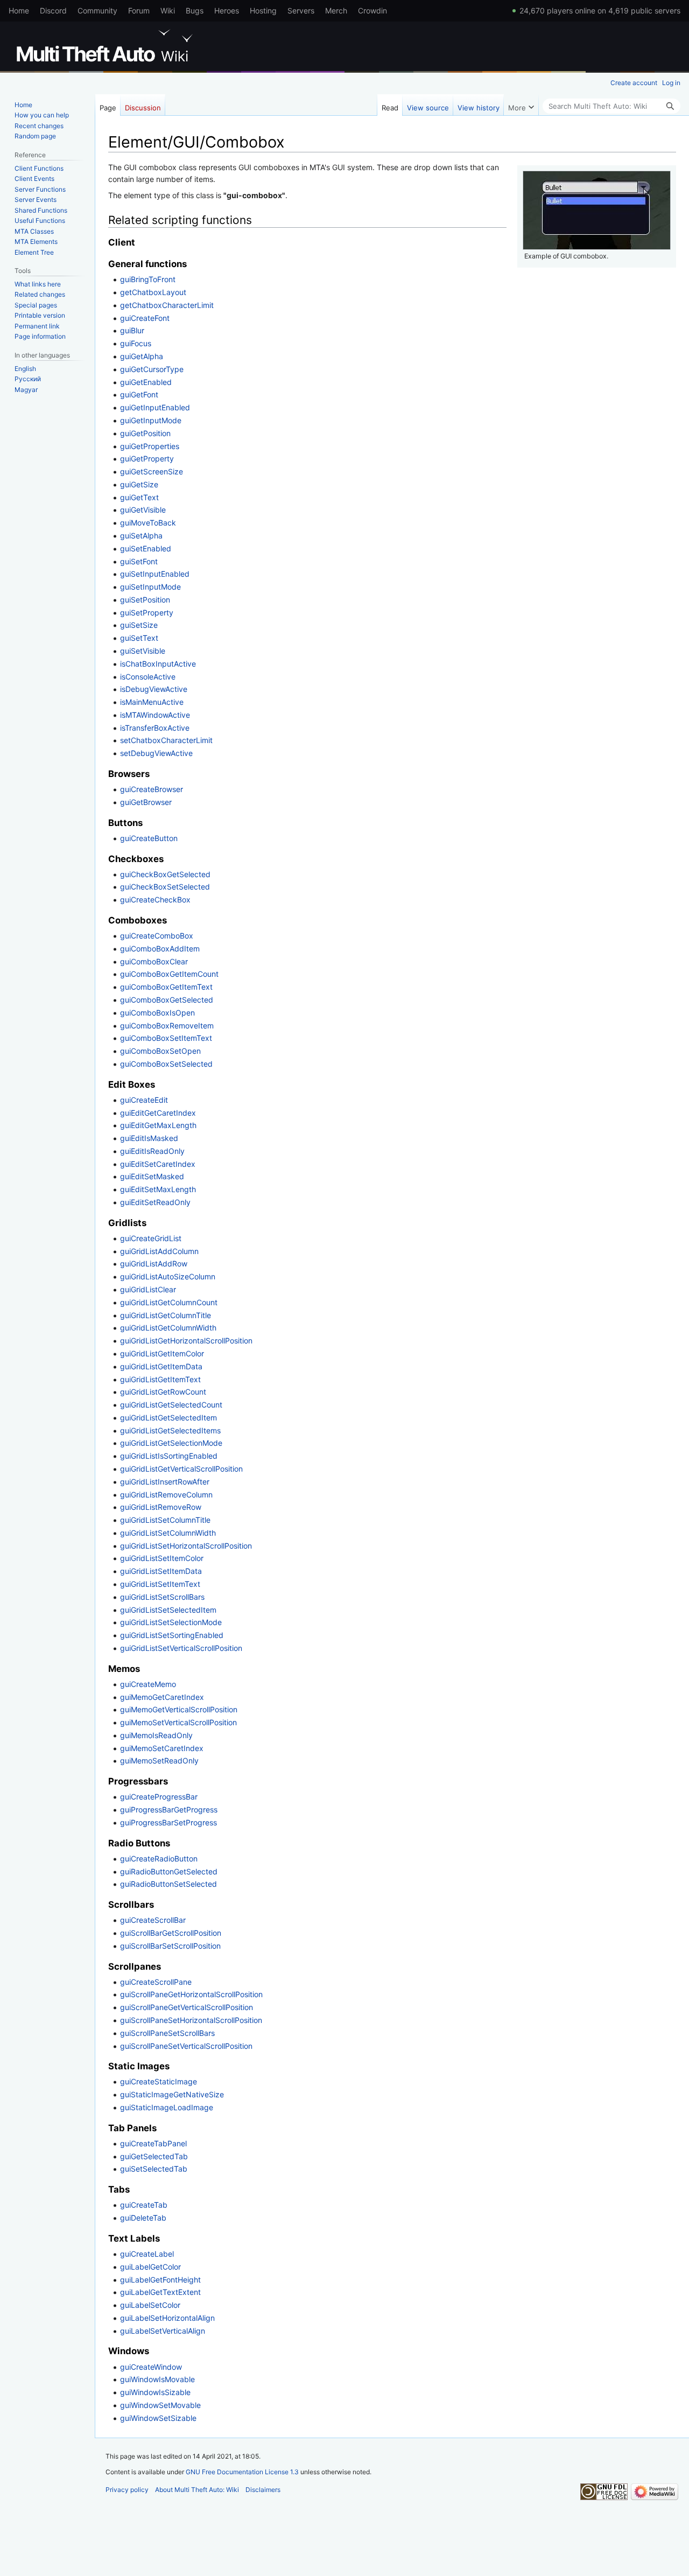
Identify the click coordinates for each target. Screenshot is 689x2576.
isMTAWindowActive (155, 715)
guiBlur (132, 330)
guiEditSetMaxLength (158, 1189)
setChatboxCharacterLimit (166, 740)
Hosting (263, 10)
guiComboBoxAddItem (160, 948)
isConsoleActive (148, 677)
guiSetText (139, 638)
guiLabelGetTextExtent (160, 2292)
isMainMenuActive (152, 702)
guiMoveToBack (148, 523)
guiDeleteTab (143, 2218)
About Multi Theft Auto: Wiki (197, 2490)
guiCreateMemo (148, 1684)
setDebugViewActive (156, 753)
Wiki (168, 10)
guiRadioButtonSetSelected (168, 1884)
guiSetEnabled (146, 548)
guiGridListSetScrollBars (162, 1597)
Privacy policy (127, 2490)
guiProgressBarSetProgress (168, 1822)
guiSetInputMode (150, 587)
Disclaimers (263, 2490)
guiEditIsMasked (149, 1138)
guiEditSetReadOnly (155, 1202)
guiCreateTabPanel (153, 2143)
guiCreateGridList (151, 1238)
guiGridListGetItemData (161, 1366)
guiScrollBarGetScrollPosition (171, 1933)
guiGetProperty (147, 458)
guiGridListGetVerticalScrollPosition (181, 1469)
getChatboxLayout (153, 292)
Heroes (227, 10)
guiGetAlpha (142, 356)
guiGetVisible (143, 510)
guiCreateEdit (144, 1100)
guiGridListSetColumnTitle (165, 1520)
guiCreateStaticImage (159, 2081)
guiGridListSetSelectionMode (171, 1622)
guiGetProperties (150, 446)
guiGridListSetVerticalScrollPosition (181, 1648)
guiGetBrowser (146, 802)
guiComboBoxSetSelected (166, 1064)
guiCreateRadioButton (159, 1858)
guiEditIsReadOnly (152, 1151)
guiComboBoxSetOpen (160, 1051)
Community (97, 10)
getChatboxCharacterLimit (167, 305)
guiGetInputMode (151, 420)
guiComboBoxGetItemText (166, 987)
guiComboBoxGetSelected (167, 1000)
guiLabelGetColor (150, 2267)
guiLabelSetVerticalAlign (163, 2331)
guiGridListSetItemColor (162, 1558)
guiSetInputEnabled (155, 574)
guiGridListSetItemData (161, 1571)
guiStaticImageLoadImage (167, 2107)
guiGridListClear (148, 1289)
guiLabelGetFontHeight (160, 2280)
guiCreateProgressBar (159, 1797)
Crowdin (372, 10)
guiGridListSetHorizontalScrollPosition (186, 1546)
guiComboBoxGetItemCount (169, 974)
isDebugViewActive (154, 689)
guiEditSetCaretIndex (158, 1164)
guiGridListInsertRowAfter (165, 1482)
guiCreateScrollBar (153, 1920)
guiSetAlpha (141, 535)
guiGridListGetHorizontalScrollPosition (186, 1340)
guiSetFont (139, 561)
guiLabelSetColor (150, 2305)
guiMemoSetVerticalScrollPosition (178, 1722)
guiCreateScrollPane (156, 1982)
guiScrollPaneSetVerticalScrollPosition (186, 2046)
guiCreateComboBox (157, 936)
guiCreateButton (149, 838)
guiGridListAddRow (154, 1263)
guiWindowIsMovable (157, 2379)
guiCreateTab (144, 2205)
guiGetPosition (145, 433)
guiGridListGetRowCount (163, 1392)
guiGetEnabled (146, 382)
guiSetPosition (145, 600)
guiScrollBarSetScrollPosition (170, 1946)
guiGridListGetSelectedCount (171, 1405)
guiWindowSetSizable (158, 2418)
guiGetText (139, 497)
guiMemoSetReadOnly (159, 1760)
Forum (139, 10)
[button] (521, 105)
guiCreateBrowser (152, 789)
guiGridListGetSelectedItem (168, 1417)
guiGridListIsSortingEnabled (169, 1456)
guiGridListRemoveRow (161, 1507)
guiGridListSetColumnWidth (168, 1533)
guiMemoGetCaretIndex (162, 1697)
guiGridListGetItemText (160, 1379)
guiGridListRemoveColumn (166, 1494)
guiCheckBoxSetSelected (165, 887)
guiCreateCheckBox (155, 899)
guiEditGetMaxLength (158, 1125)
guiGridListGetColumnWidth (168, 1328)
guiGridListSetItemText (160, 1584)
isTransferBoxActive (155, 728)
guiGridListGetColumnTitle (166, 1315)
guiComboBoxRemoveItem (167, 1025)
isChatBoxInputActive (158, 664)
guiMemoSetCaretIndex (162, 1748)
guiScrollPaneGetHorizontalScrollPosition (191, 1994)
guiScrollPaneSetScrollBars (167, 2033)
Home (19, 10)
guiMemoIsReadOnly (156, 1735)
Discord (53, 10)
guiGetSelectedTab (154, 2156)
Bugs (195, 10)
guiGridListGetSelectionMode (171, 1443)
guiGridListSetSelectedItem (168, 1610)
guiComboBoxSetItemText (166, 1038)
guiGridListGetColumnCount (169, 1302)
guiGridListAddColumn (159, 1251)
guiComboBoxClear (154, 961)
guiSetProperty (147, 612)
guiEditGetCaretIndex (158, 1113)
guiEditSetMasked (152, 1176)
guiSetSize (139, 625)
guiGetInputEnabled (155, 407)
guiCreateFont (145, 318)
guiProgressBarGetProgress (169, 1809)
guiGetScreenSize (152, 471)
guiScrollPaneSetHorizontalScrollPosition (191, 2020)
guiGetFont (139, 394)
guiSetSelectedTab (154, 2169)
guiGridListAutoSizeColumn (168, 1276)
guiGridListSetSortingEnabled (172, 1635)
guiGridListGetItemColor (162, 1353)
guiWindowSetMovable (160, 2405)
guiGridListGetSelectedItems (170, 1430)
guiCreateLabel (147, 2254)
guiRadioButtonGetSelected (169, 1871)
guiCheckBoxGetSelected (165, 874)
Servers (301, 10)
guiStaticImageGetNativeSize (172, 2094)
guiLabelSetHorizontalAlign (167, 2318)
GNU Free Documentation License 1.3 (242, 2472)
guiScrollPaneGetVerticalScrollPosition (187, 2007)
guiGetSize (139, 484)
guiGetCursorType (152, 369)
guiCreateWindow (151, 2367)
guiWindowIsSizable (155, 2392)
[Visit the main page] (107, 46)
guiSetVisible (143, 651)
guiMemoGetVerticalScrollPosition (179, 1709)
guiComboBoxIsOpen (157, 1013)
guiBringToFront (148, 279)
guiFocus (136, 343)
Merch (336, 10)
